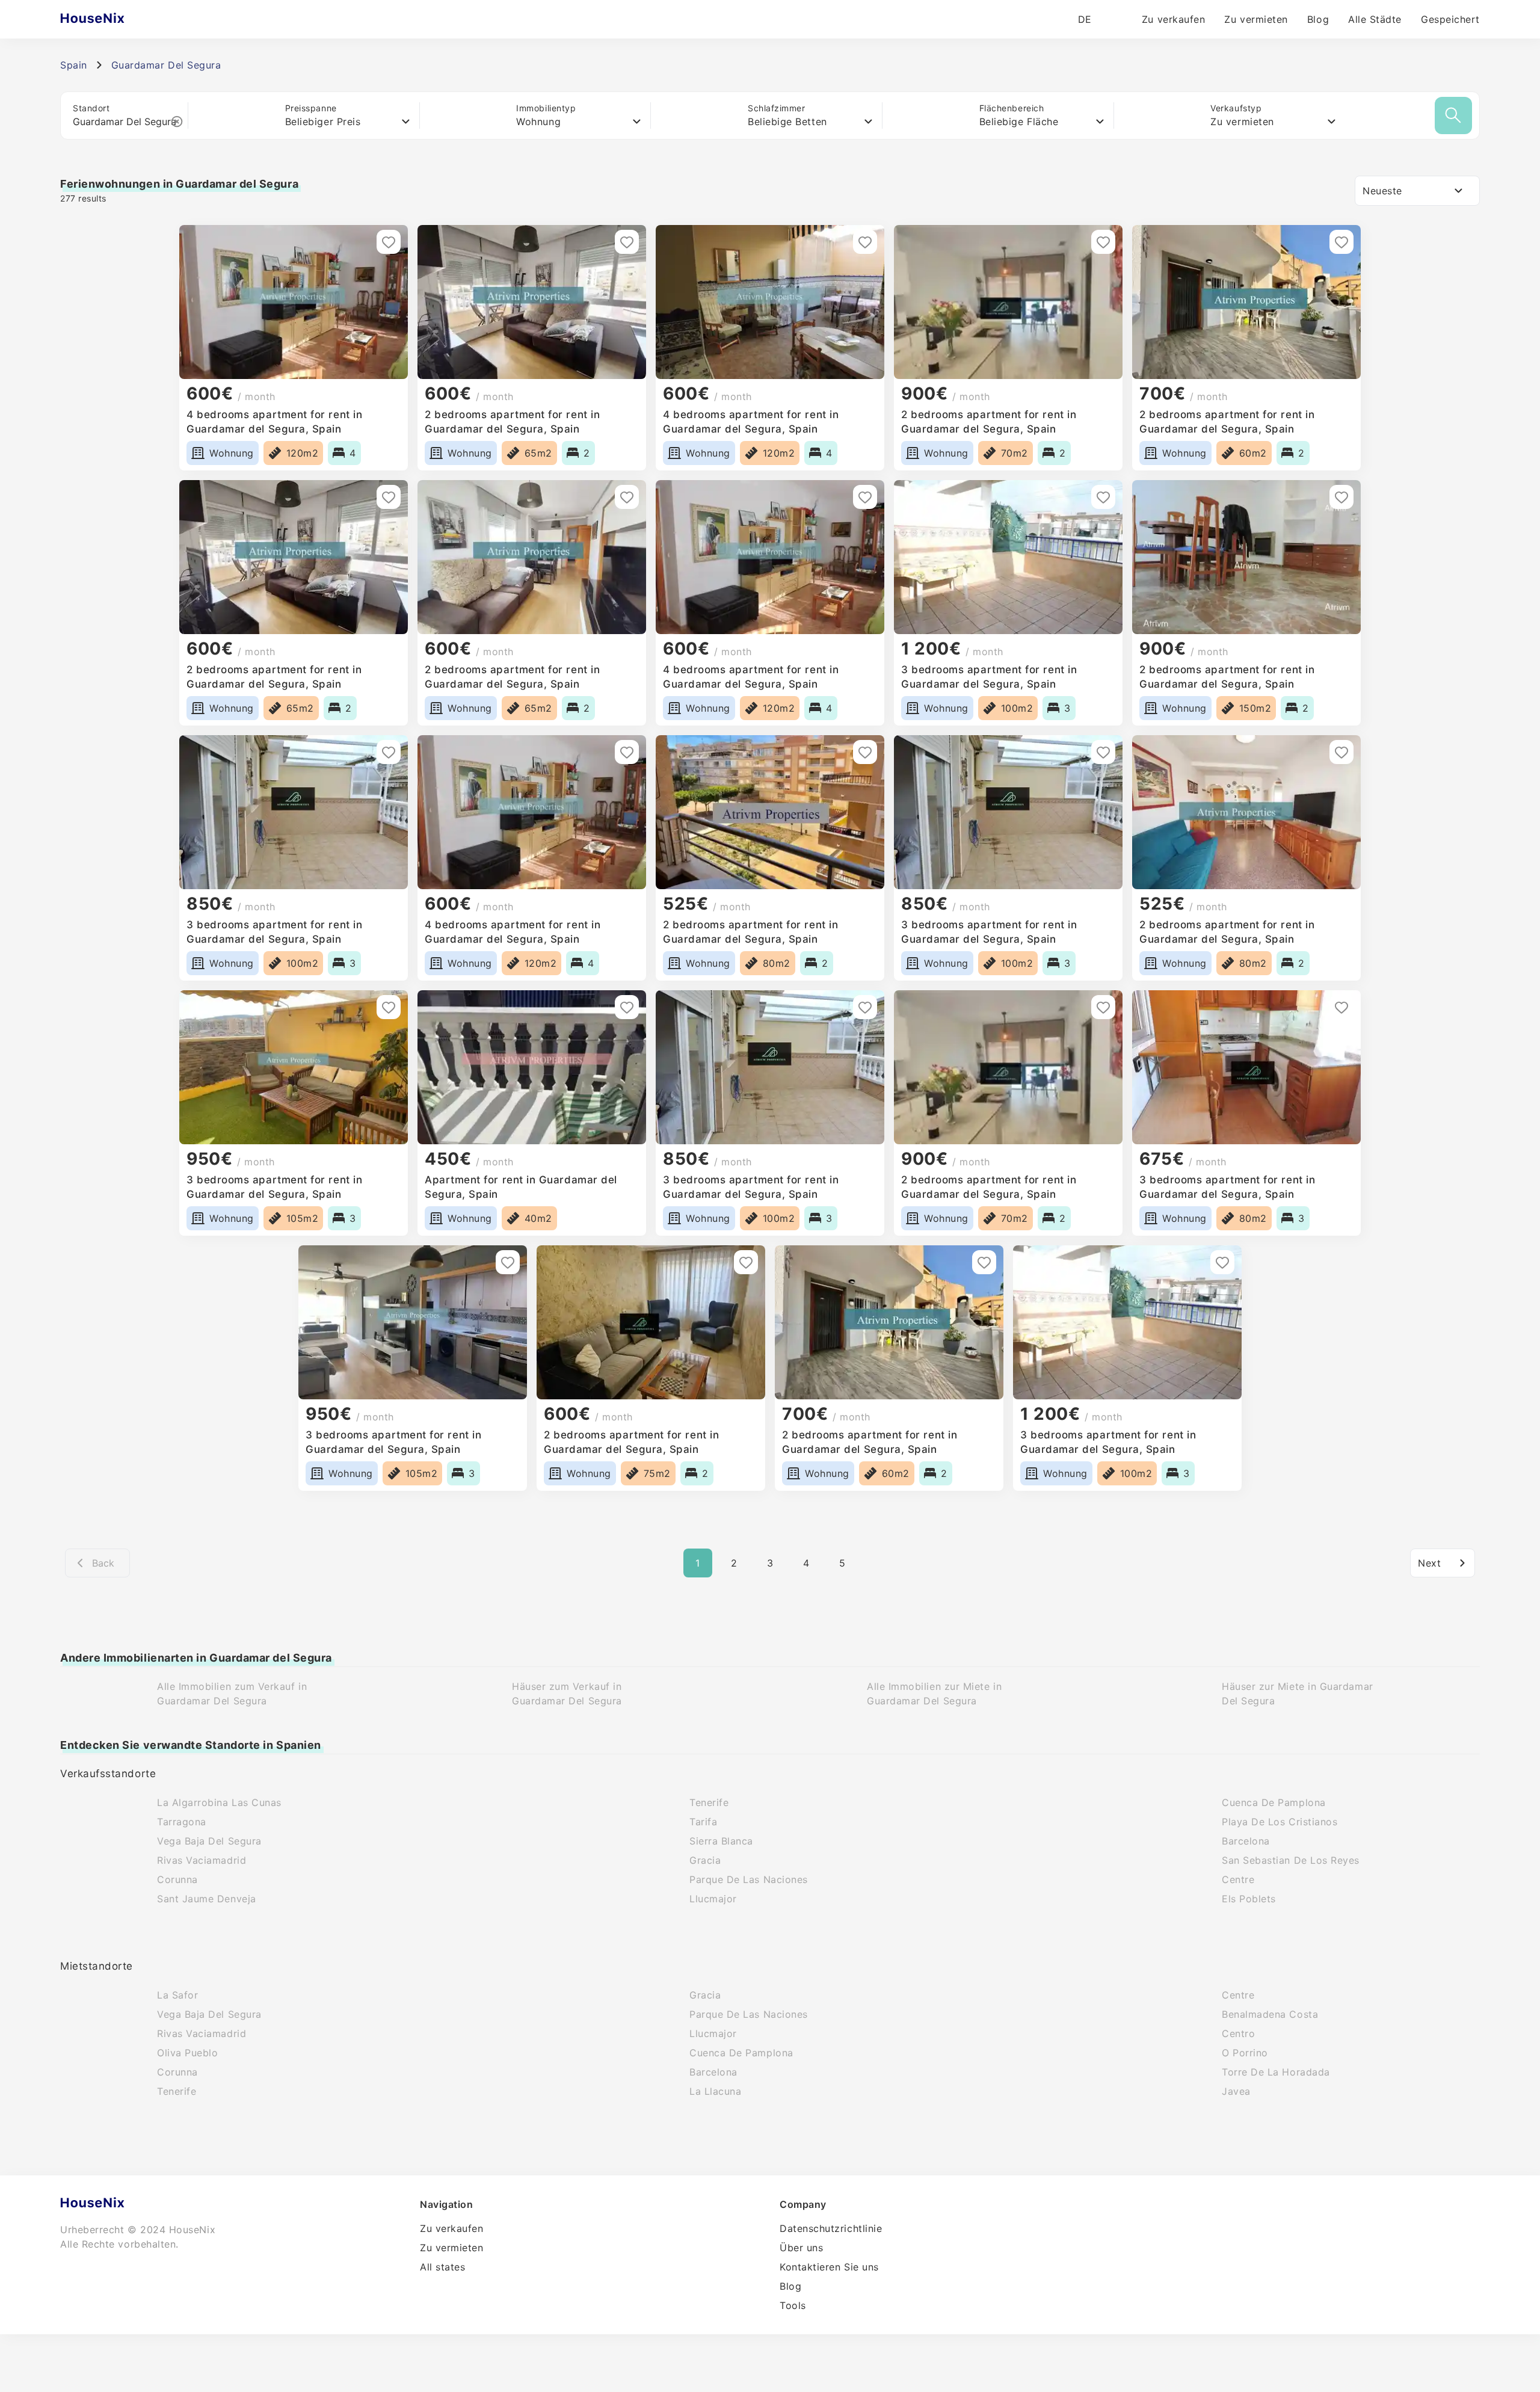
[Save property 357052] (627, 1007)
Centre (1238, 1879)
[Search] (1453, 116)
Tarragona (182, 1822)
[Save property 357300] (1341, 752)
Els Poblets (1249, 1899)
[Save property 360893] (1341, 242)
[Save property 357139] (389, 1007)
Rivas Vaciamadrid (202, 1860)
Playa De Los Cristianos (1280, 1822)
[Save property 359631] (389, 752)
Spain (74, 65)
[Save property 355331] (508, 1262)
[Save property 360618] (865, 497)
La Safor (177, 1995)
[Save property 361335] (389, 242)
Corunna (177, 1879)
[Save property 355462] (1103, 1007)
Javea (1236, 2091)
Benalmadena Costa (1270, 2014)
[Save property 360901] (1103, 242)
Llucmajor (713, 1899)
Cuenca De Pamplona (1274, 1802)
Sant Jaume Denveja (207, 1899)
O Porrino (1245, 2053)
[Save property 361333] (627, 242)
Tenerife (709, 1802)
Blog (1318, 19)
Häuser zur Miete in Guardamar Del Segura (1298, 1694)
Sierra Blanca (721, 1841)
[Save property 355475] (865, 1007)
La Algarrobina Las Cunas (219, 1802)
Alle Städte (1375, 19)
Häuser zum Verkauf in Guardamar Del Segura (567, 1694)
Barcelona (1246, 1841)
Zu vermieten (1256, 19)
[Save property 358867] (865, 752)
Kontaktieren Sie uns (829, 2267)
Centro (1238, 2033)
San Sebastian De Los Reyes (1291, 1860)
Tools (793, 2305)
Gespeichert (1450, 19)
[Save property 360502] (1103, 497)
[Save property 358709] (1103, 752)
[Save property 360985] (865, 242)
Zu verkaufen (1173, 19)
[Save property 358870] (627, 752)
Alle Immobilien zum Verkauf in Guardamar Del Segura (232, 1694)
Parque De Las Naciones (749, 1879)
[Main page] (116, 19)
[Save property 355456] (1341, 1007)
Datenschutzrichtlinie (831, 2228)
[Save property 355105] (1222, 1262)
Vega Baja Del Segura (209, 1841)
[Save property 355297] (746, 1262)
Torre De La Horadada (1276, 2072)
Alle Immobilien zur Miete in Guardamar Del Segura (934, 1694)
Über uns (801, 2248)
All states (442, 2267)
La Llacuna (715, 2091)
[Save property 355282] (984, 1262)
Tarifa (703, 1822)
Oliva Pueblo (187, 2053)
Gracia (705, 1860)
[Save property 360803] (627, 497)
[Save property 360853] (389, 497)
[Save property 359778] (1341, 497)
